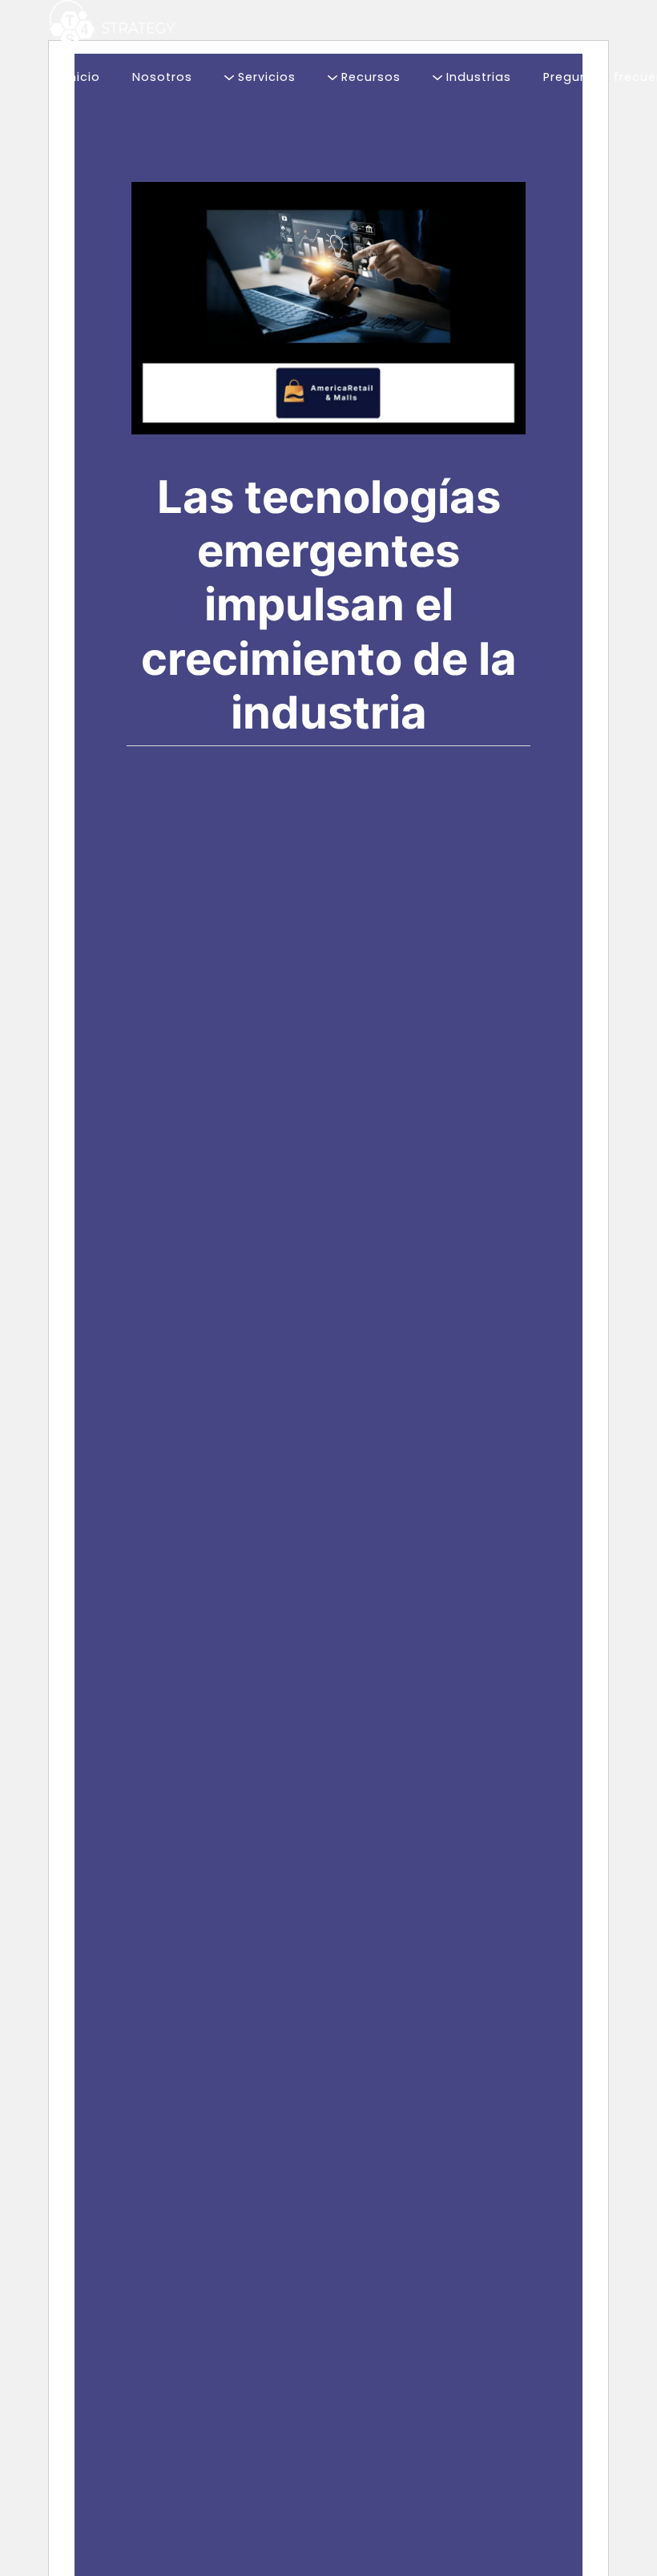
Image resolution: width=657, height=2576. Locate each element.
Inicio (83, 77)
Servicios (265, 77)
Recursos (369, 77)
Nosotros (162, 77)
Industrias (477, 77)
